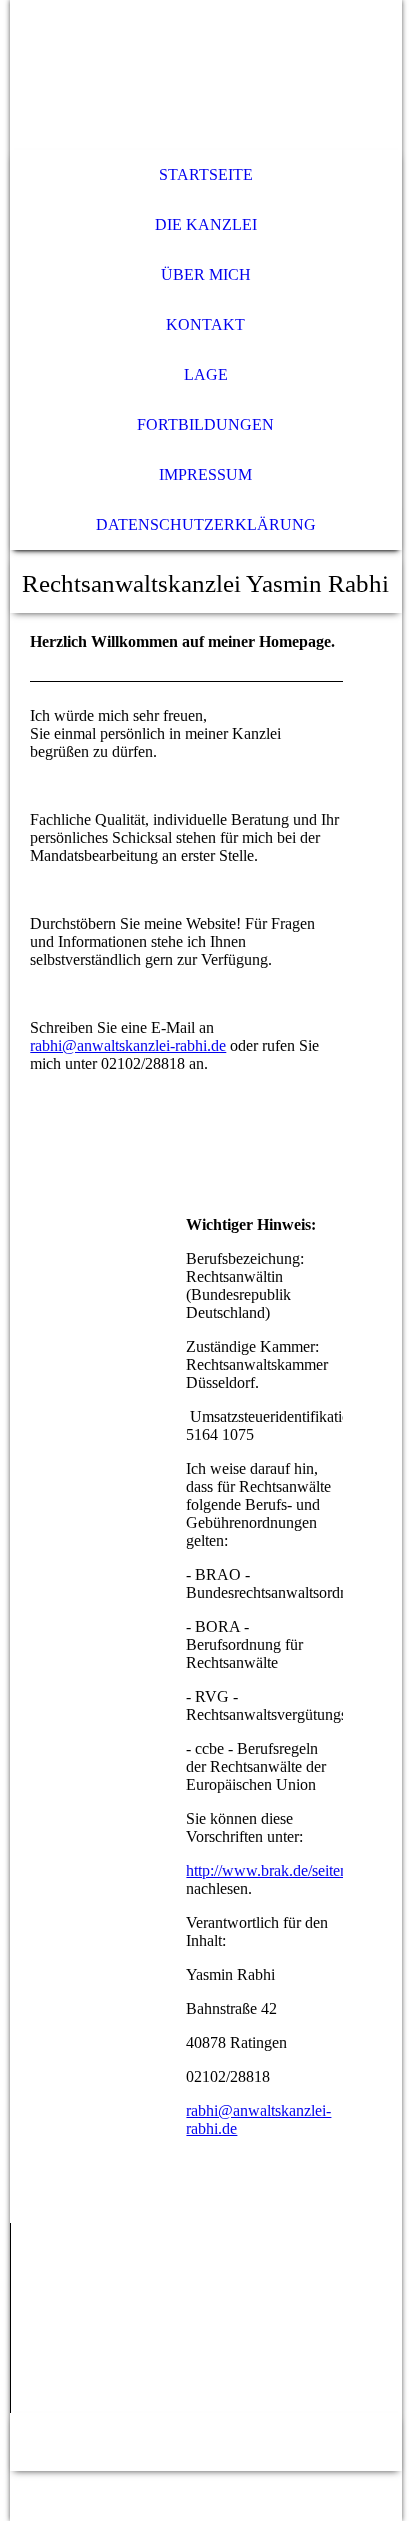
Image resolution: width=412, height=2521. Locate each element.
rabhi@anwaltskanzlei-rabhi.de (128, 1045)
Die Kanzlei (206, 224)
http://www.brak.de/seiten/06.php (291, 1870)
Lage (206, 374)
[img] (205, 75)
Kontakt (205, 324)
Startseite (206, 174)
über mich (206, 274)
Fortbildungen (205, 424)
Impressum (205, 474)
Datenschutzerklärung (206, 524)
